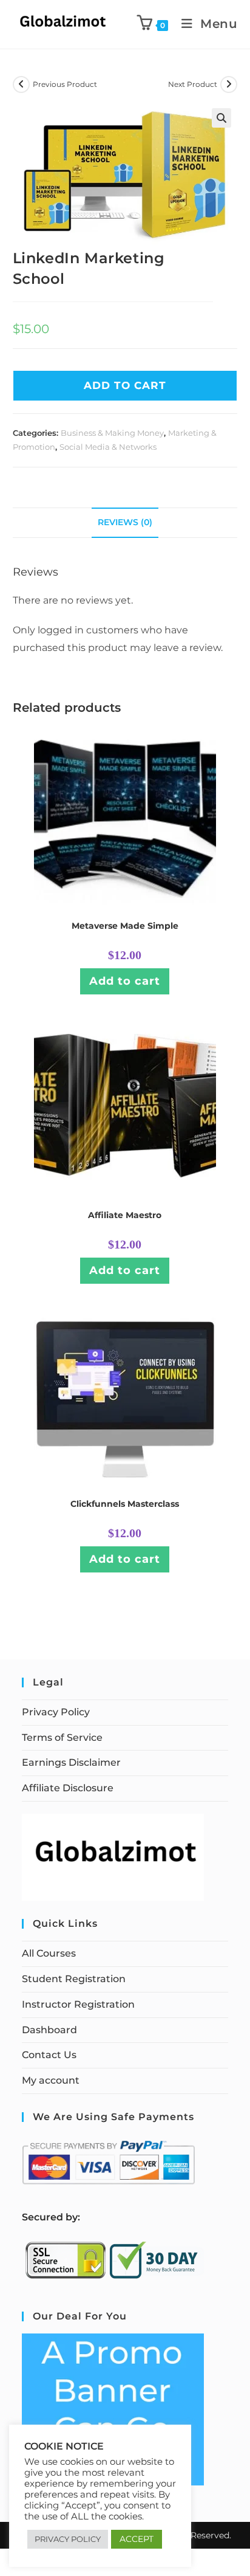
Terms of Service (62, 1737)
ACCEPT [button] (137, 2539)
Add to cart (125, 981)
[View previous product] (21, 84)
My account (51, 2080)
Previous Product (65, 84)
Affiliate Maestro (125, 1215)
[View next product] (229, 84)
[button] (221, 118)
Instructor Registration (78, 2004)
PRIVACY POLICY (68, 2539)
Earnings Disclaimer (71, 1762)
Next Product (193, 84)
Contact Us (49, 2055)
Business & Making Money (112, 433)
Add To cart (125, 385)
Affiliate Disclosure (68, 1788)
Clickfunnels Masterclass (125, 1504)
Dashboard (49, 2030)
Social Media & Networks (108, 447)
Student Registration (74, 1979)
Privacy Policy (56, 1712)
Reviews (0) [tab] (125, 522)
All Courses (49, 1953)
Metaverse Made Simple (125, 926)
